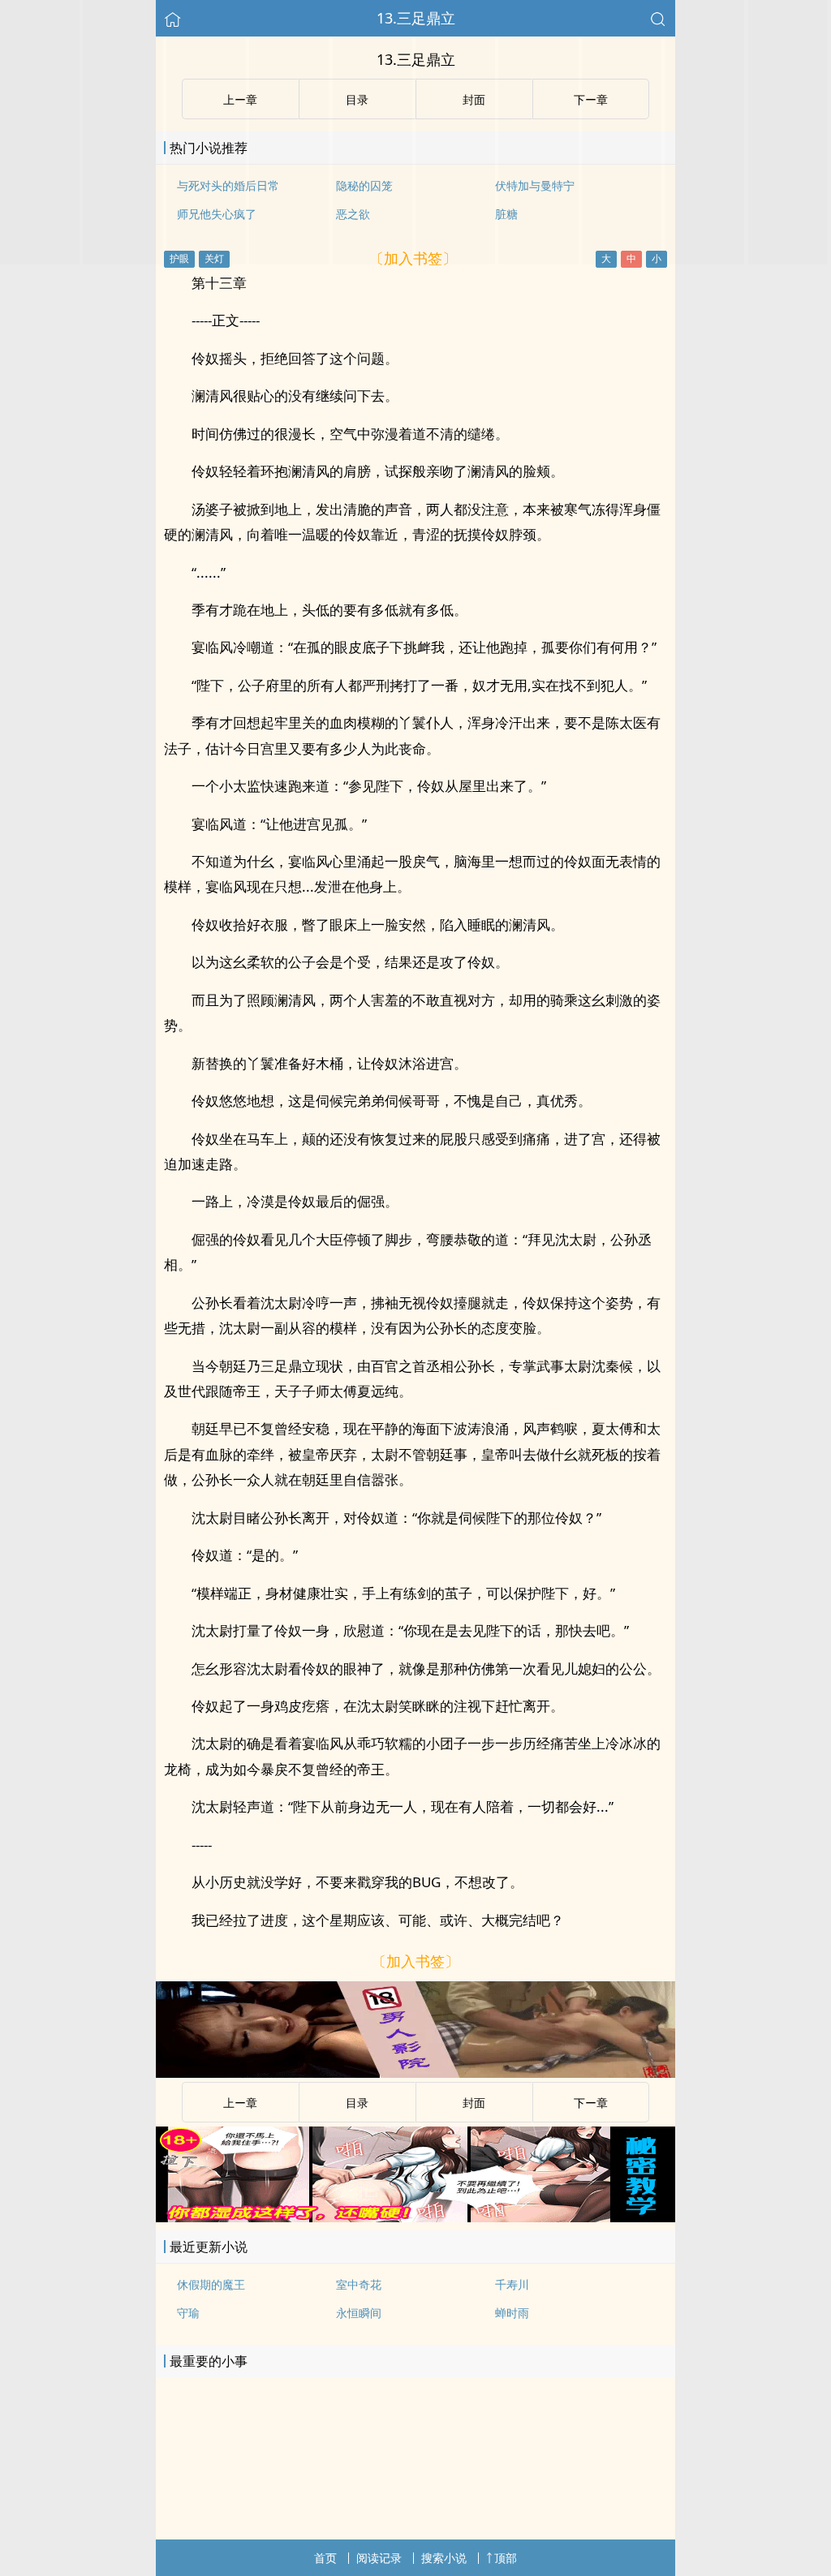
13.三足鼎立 (416, 18)
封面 (474, 2103)
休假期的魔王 (211, 2284)
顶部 (506, 2558)
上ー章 (240, 2103)
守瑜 (188, 2313)
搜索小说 (444, 2558)
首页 (325, 2558)
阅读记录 (379, 2558)
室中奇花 (359, 2284)
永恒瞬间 (359, 2313)
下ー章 (591, 2103)
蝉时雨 (512, 2313)
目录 (357, 2103)
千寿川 (512, 2284)
